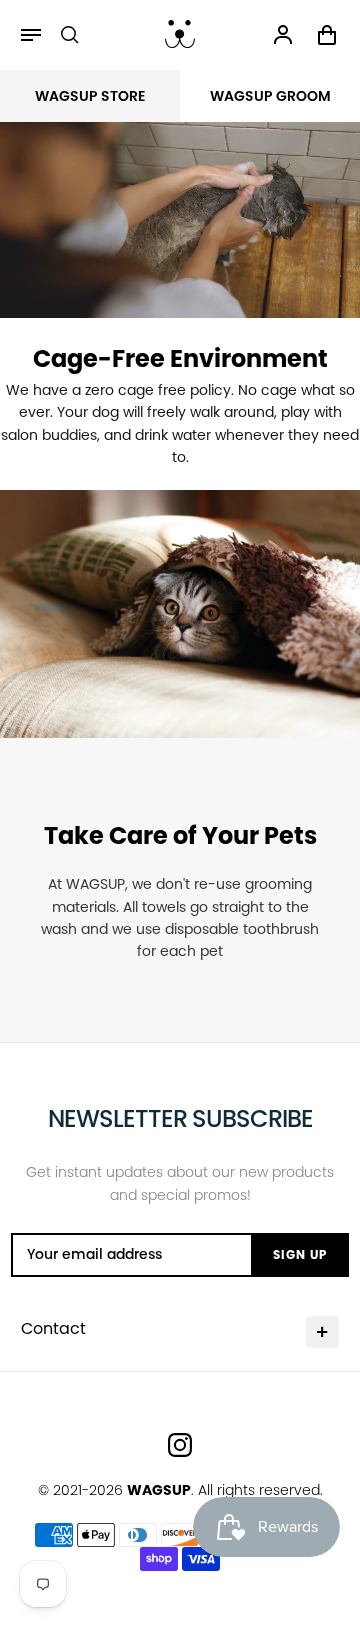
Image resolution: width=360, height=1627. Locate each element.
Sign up (300, 1254)
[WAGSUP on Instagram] (180, 1445)
